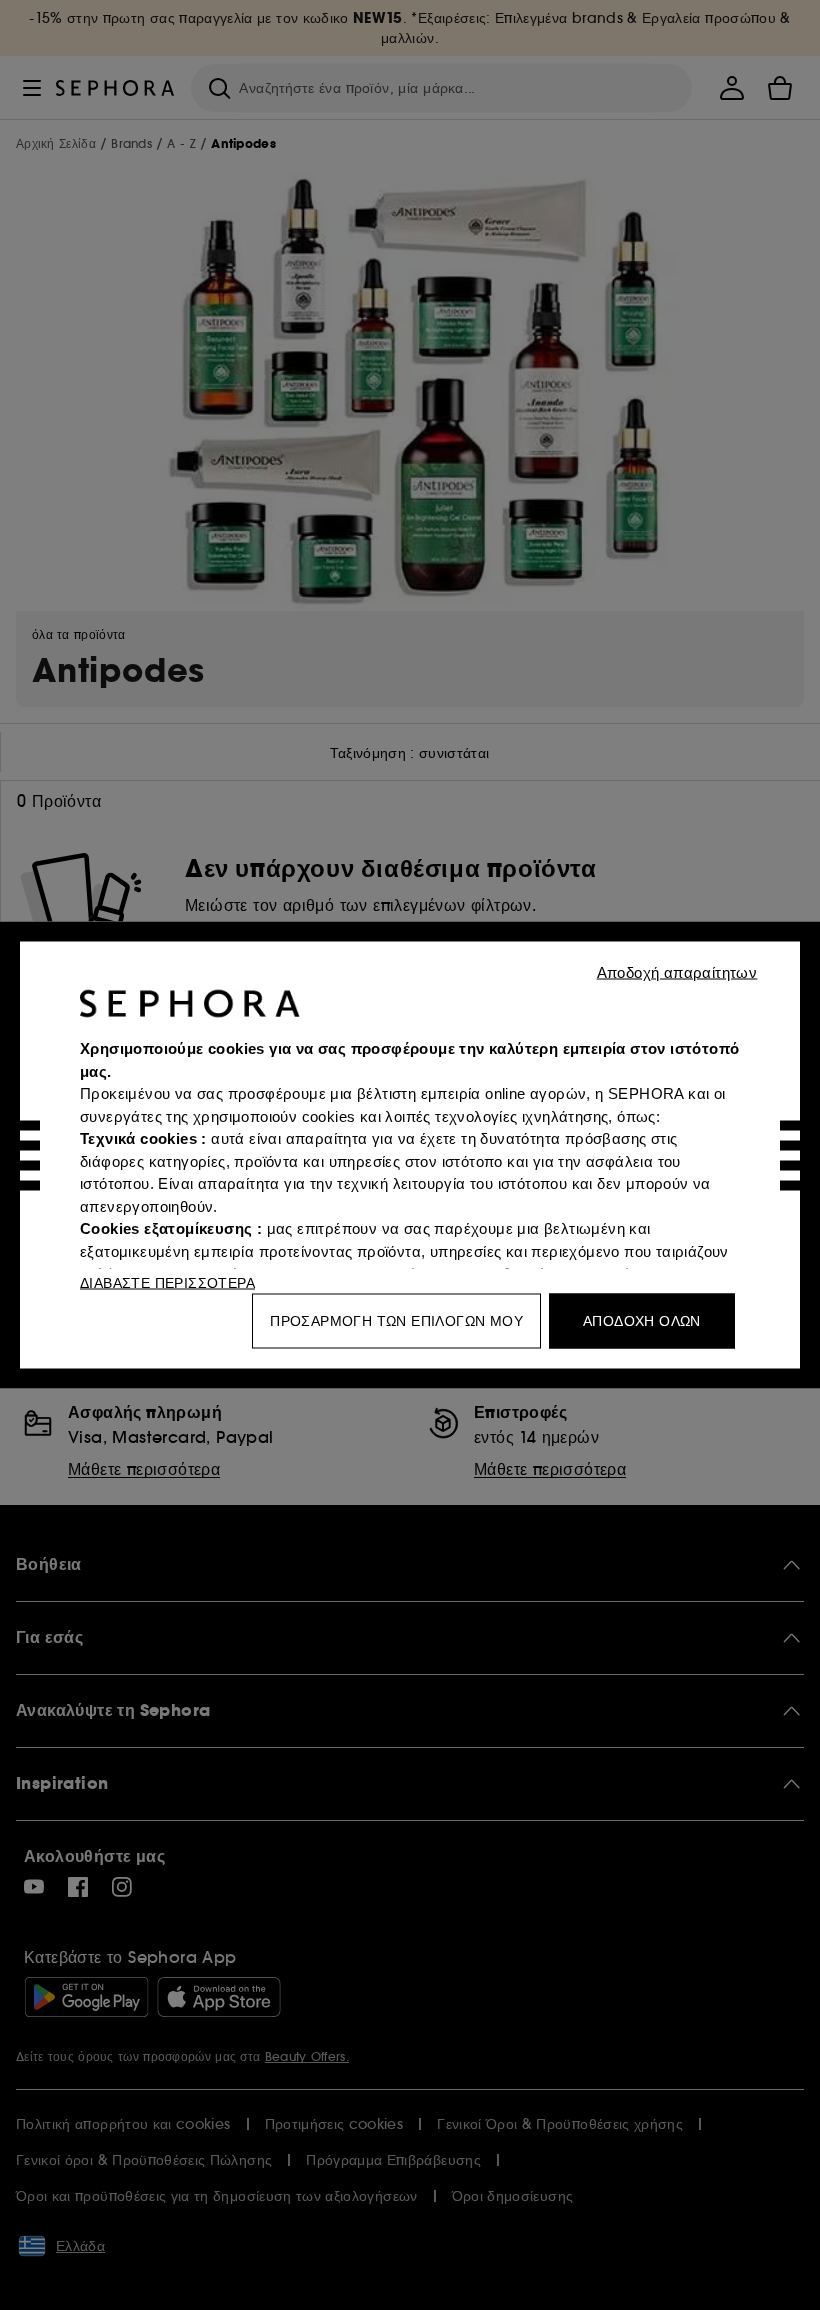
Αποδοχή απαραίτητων (677, 972)
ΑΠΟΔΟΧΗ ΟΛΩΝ (642, 1321)
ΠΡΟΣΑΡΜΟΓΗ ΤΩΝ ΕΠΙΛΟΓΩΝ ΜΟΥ (396, 1321)
